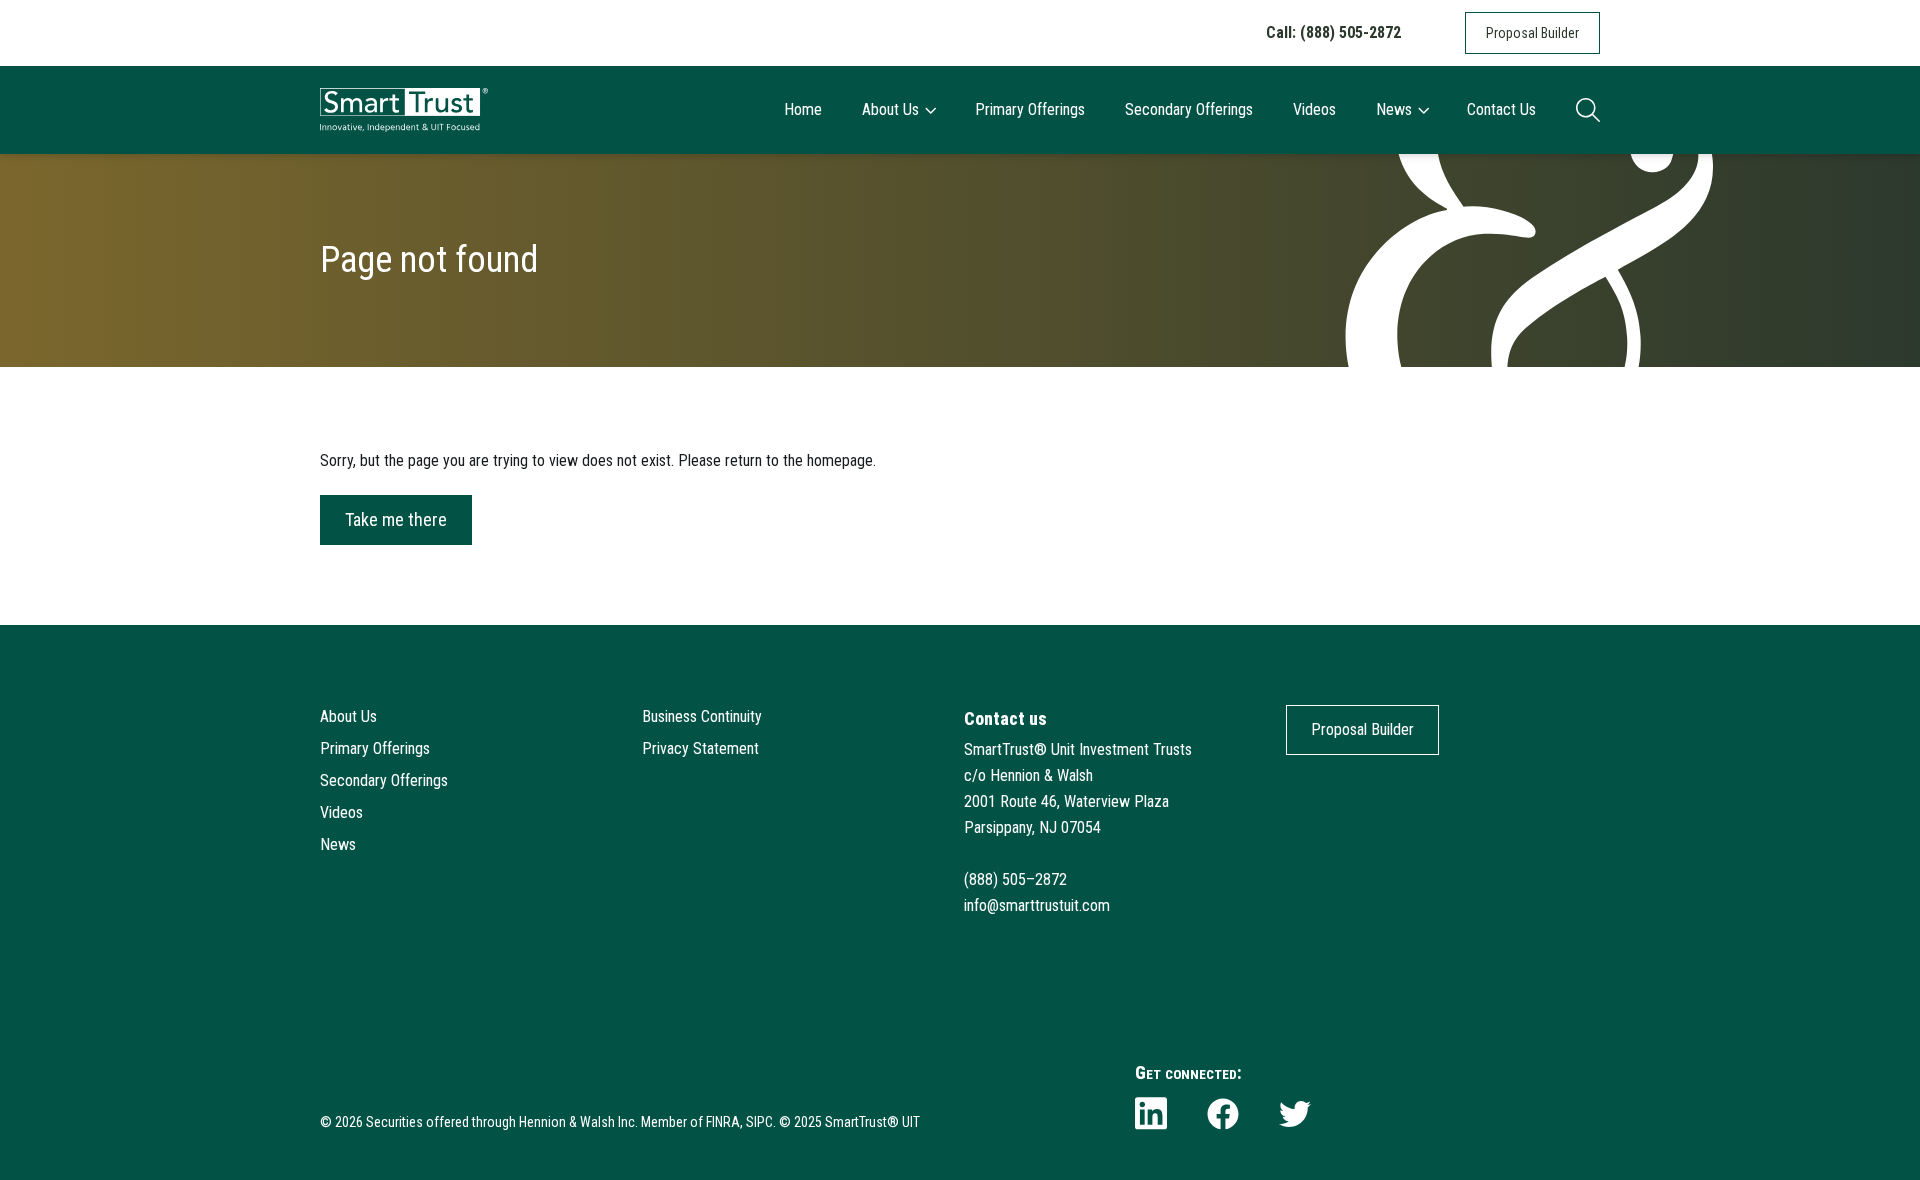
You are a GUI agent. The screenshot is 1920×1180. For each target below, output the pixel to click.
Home (803, 109)
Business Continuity (702, 716)
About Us (890, 109)
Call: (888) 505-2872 (1333, 32)
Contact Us (1501, 109)
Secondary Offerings (1189, 109)
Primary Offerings (1030, 109)
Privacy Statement (700, 748)
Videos (1314, 109)
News (1394, 109)
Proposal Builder (1532, 33)
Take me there (396, 519)
